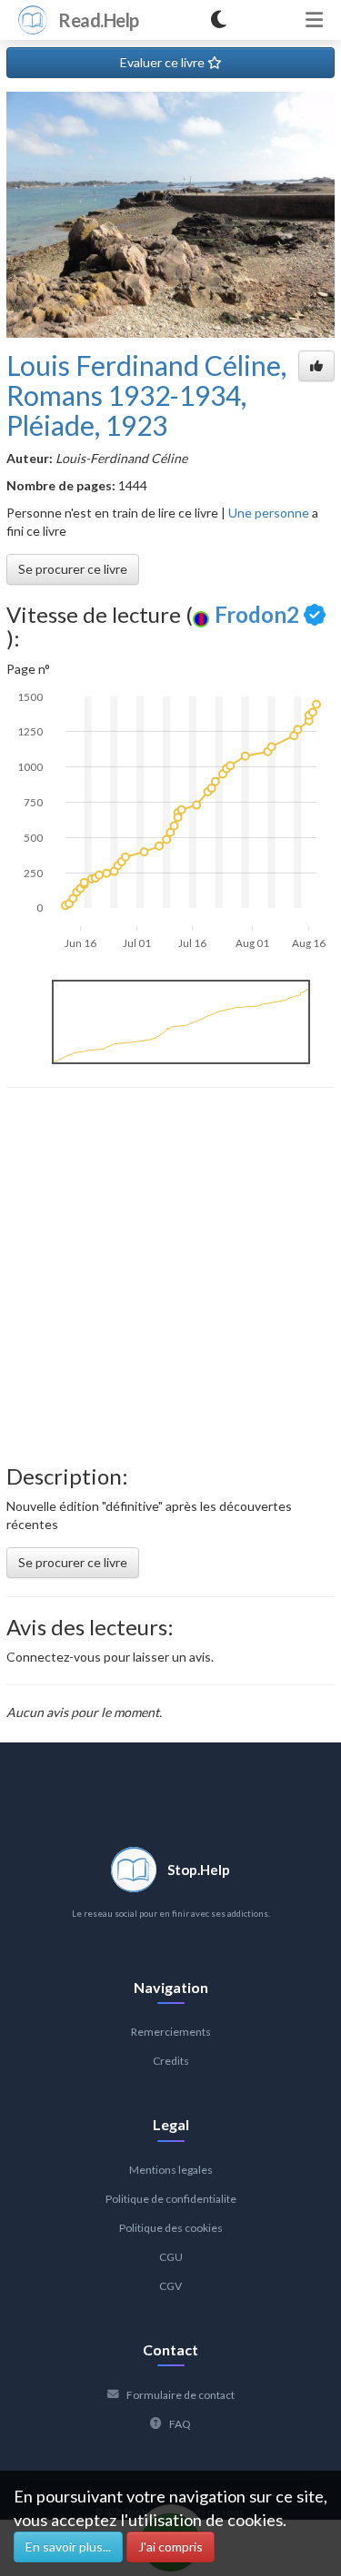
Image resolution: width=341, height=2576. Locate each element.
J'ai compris (170, 2546)
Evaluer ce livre (164, 62)
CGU (171, 2257)
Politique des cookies (171, 2228)
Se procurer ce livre (73, 569)
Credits (171, 2061)
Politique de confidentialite (171, 2199)
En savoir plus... (68, 2546)
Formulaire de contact (181, 2395)
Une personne (269, 513)
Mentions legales (171, 2170)
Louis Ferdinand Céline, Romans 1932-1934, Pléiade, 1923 (146, 395)
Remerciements (171, 2032)
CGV (170, 2286)
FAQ (180, 2424)
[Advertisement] (170, 1276)
